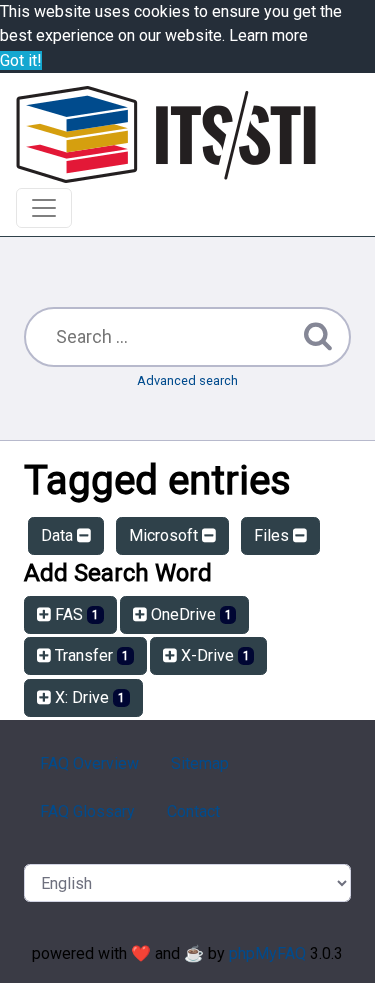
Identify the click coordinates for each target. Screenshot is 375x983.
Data (59, 535)
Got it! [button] (21, 60)
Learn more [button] (268, 35)
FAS (75, 614)
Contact (193, 811)
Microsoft (165, 535)
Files (273, 535)
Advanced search (187, 380)
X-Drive (213, 655)
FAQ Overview (89, 763)
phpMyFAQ (267, 953)
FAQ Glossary (87, 811)
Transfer (90, 655)
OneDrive (189, 614)
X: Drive (88, 697)
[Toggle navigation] (44, 208)
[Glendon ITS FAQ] (166, 134)
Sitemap (200, 763)
